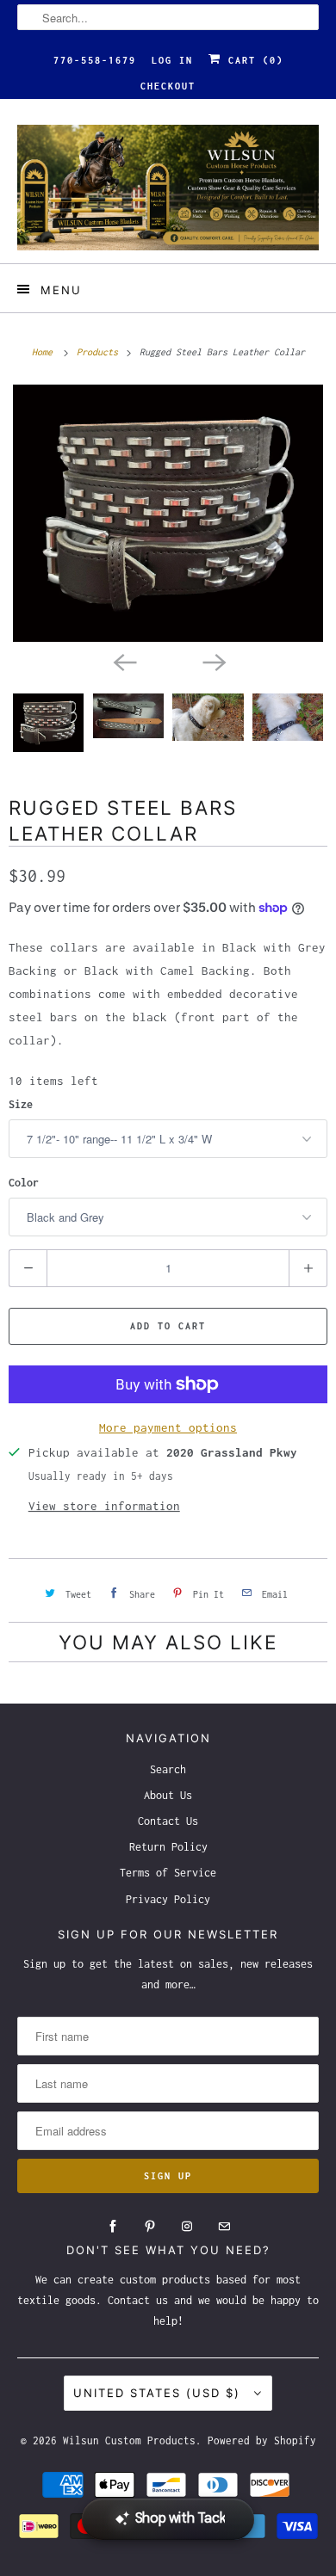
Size (21, 1104)
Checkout (168, 86)
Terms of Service (168, 1873)
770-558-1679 (95, 60)
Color (24, 1183)
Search (168, 1769)
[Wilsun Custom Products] (168, 188)
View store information (104, 1506)
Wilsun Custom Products (129, 2440)
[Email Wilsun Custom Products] (224, 2227)
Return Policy (168, 1847)
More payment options (168, 1427)
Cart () (252, 60)
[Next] (213, 661)
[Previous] (123, 661)
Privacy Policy (168, 1899)
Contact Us (168, 1821)
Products (100, 352)
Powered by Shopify (262, 2440)
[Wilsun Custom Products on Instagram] (187, 2227)
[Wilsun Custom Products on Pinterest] (150, 2227)
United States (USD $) (159, 2393)
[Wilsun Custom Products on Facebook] (113, 2227)
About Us (168, 1795)
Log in (172, 60)
